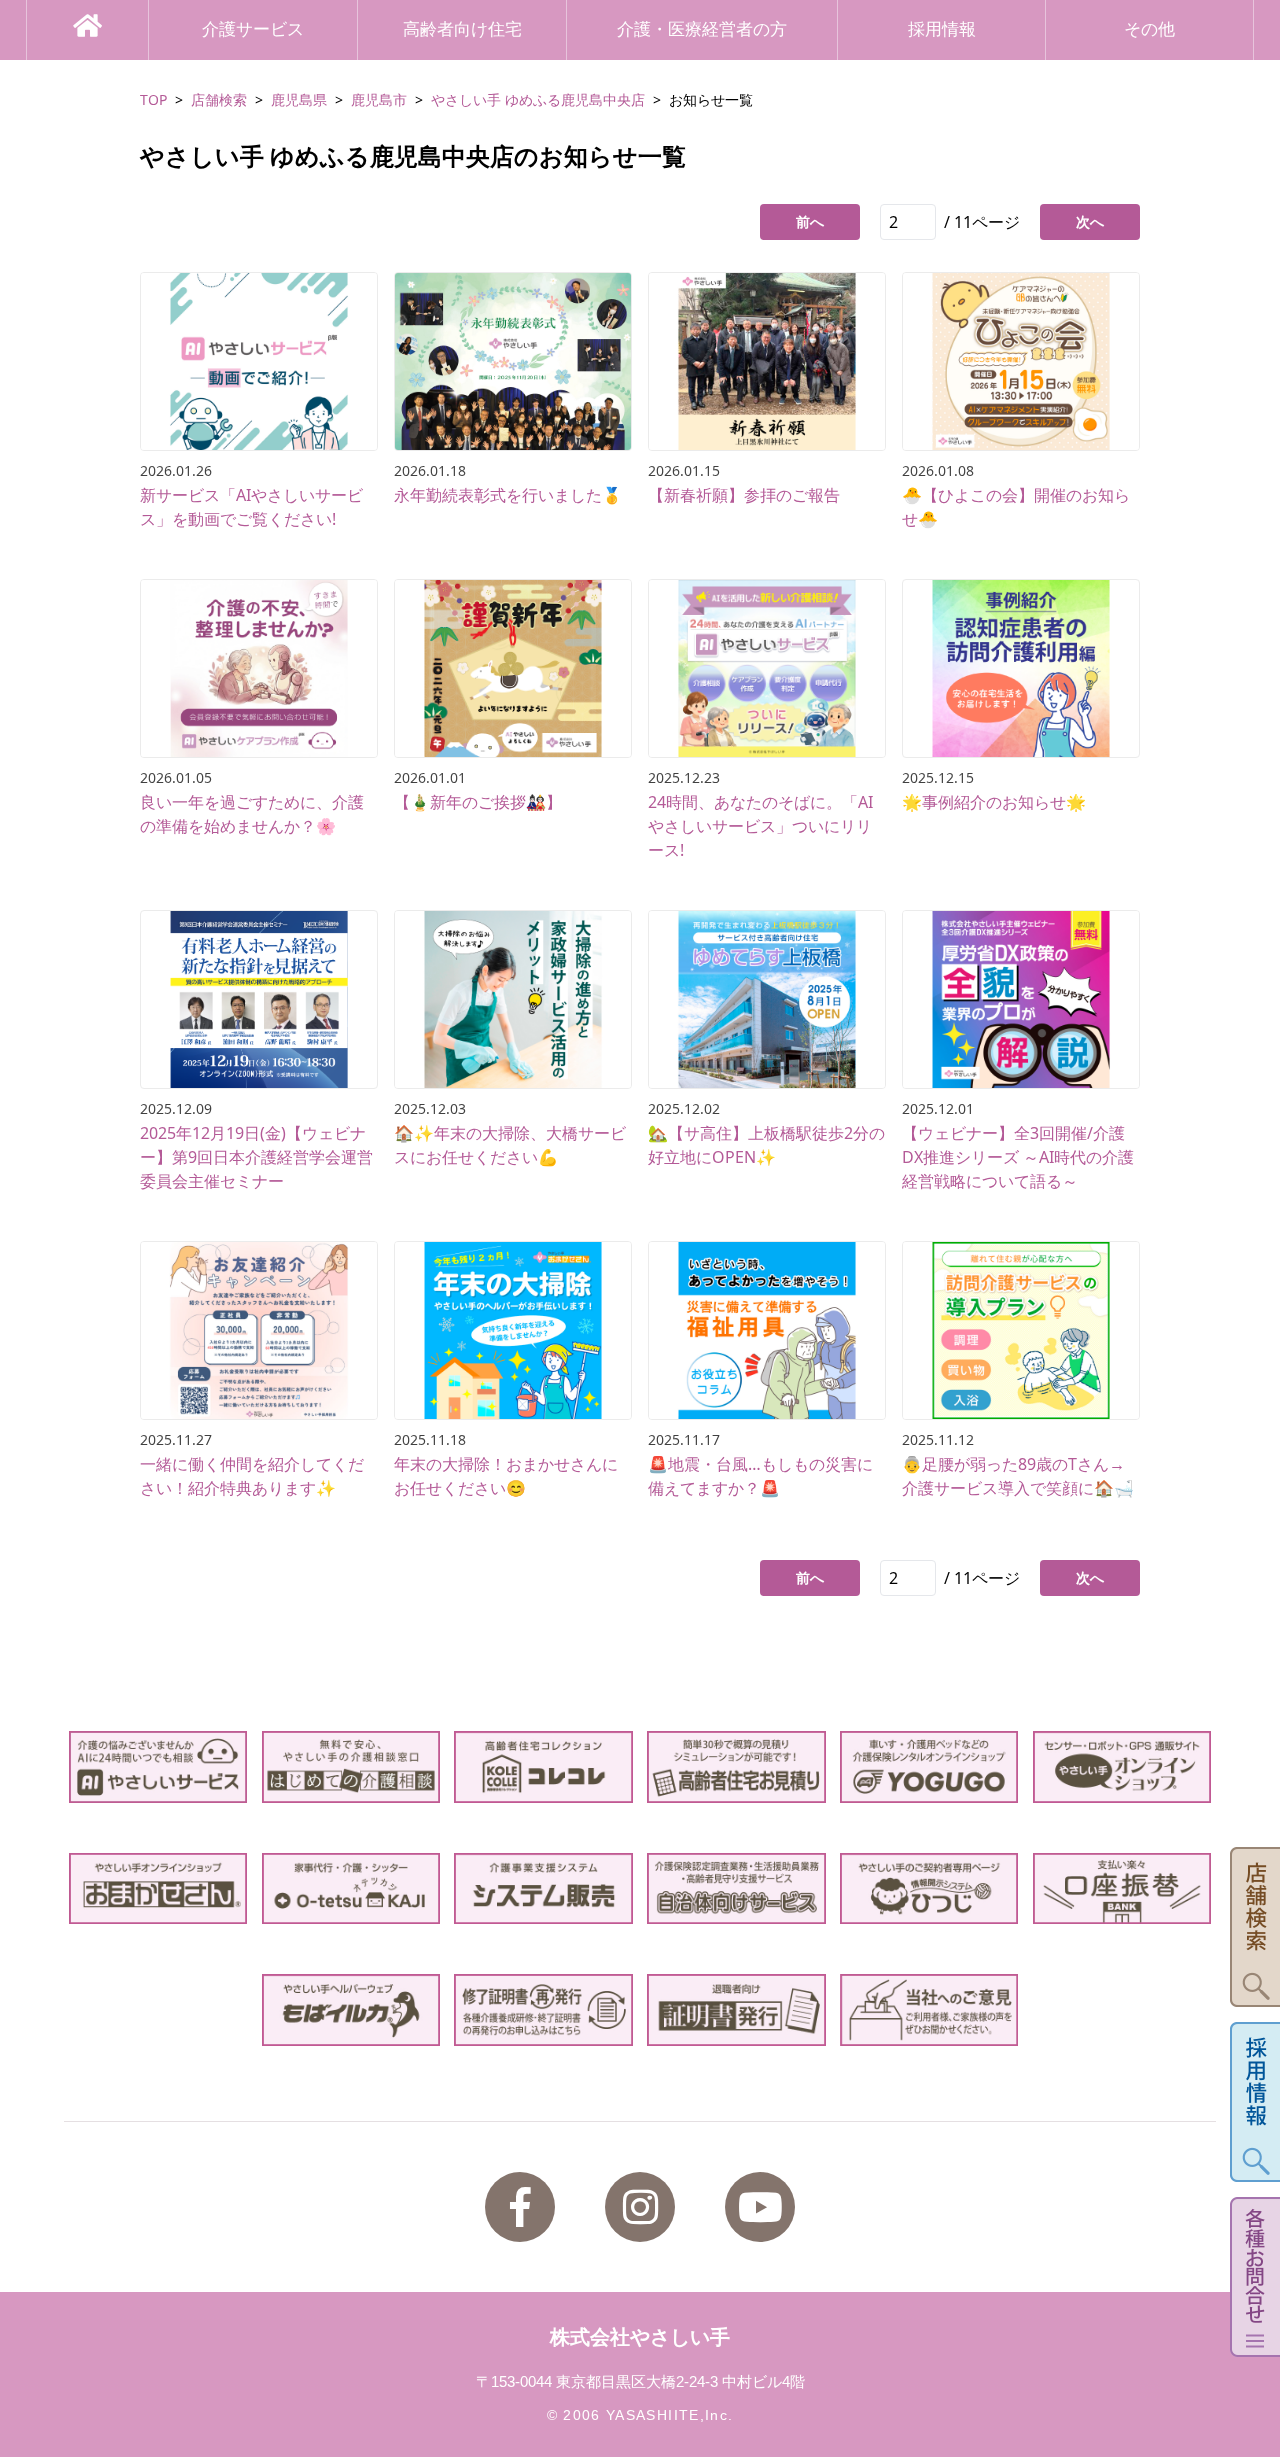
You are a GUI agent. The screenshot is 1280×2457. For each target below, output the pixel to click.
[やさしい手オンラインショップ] (1122, 1766)
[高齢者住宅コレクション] (543, 1766)
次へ (1090, 221)
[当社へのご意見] (929, 2009)
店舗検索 (219, 99)
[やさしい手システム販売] (543, 1888)
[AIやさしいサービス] (158, 1766)
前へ (810, 221)
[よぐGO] (929, 1766)
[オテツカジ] (351, 1888)
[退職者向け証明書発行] (736, 2009)
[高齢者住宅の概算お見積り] (736, 1766)
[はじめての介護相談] (351, 1766)
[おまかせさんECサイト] (158, 1888)
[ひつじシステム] (929, 1888)
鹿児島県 (299, 99)
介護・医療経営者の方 (702, 29)
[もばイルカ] (351, 2009)
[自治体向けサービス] (736, 1888)
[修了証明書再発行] (543, 2009)
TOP (153, 99)
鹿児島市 (379, 99)
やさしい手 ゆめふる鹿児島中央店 (538, 99)
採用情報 (942, 29)
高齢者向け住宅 (462, 29)
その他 (1149, 29)
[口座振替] (1122, 1888)
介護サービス (253, 29)
